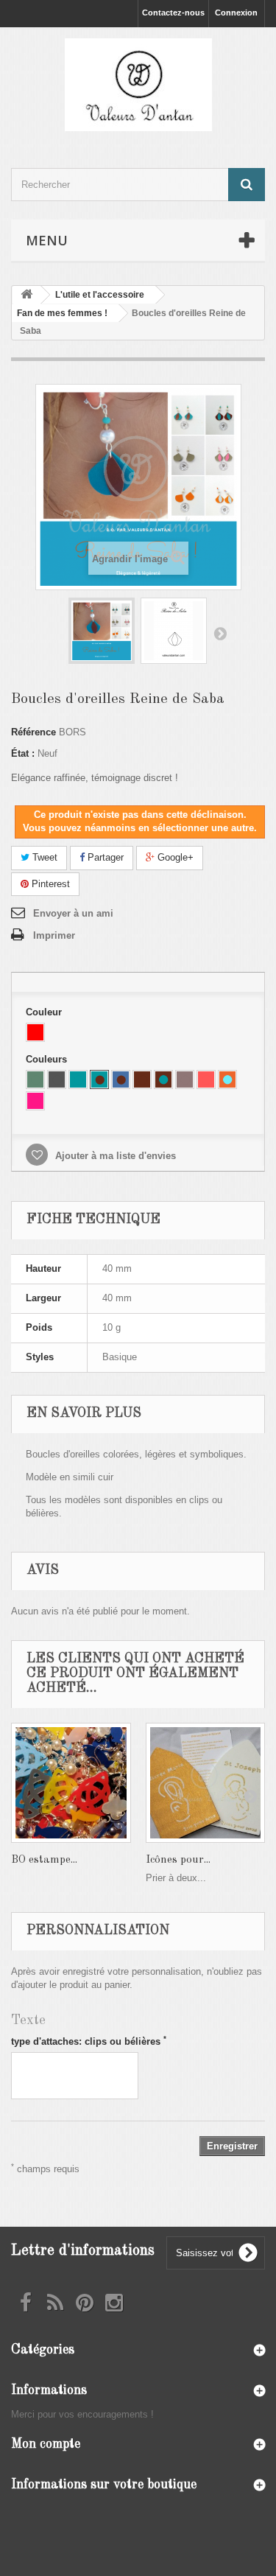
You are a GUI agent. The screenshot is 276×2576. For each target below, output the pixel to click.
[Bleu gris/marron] (121, 1079)
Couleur (45, 1012)
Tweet (43, 857)
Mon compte (46, 2444)
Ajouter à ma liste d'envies (114, 1156)
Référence (33, 732)
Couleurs (48, 1059)
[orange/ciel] (227, 1079)
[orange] (206, 1079)
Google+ (174, 857)
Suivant (220, 633)
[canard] (78, 1079)
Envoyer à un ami (73, 913)
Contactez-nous (173, 13)
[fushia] (35, 1101)
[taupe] (185, 1079)
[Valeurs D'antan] (138, 85)
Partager (104, 857)
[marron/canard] (163, 1079)
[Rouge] (35, 1032)
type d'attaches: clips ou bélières (89, 2041)
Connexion (236, 13)
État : (23, 753)
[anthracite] (57, 1079)
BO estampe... (44, 1860)
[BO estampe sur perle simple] (71, 1783)
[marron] (142, 1079)
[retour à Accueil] (26, 295)
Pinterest (49, 884)
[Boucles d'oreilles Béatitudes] (102, 631)
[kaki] (35, 1079)
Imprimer (54, 935)
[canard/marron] (99, 1079)
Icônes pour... (178, 1860)
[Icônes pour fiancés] (206, 1783)
